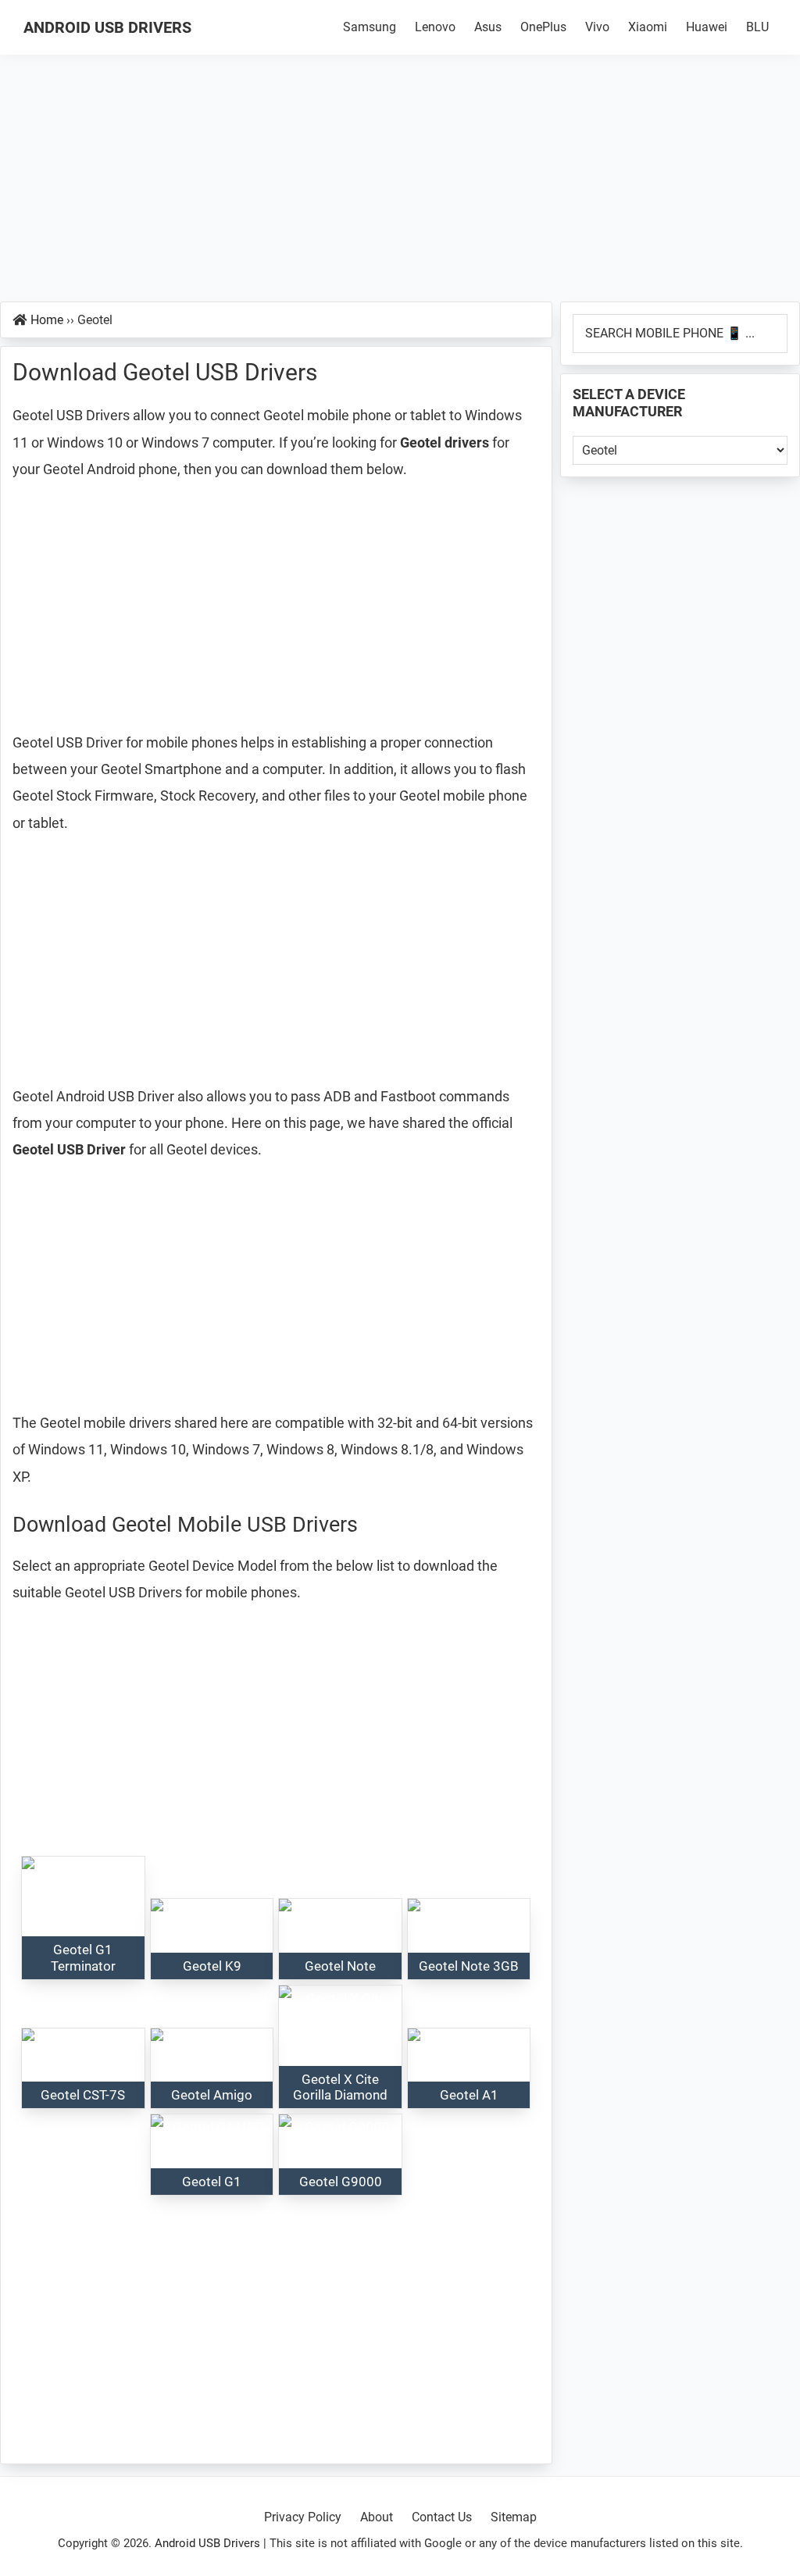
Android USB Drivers (107, 27)
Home (47, 320)
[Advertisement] (400, 186)
